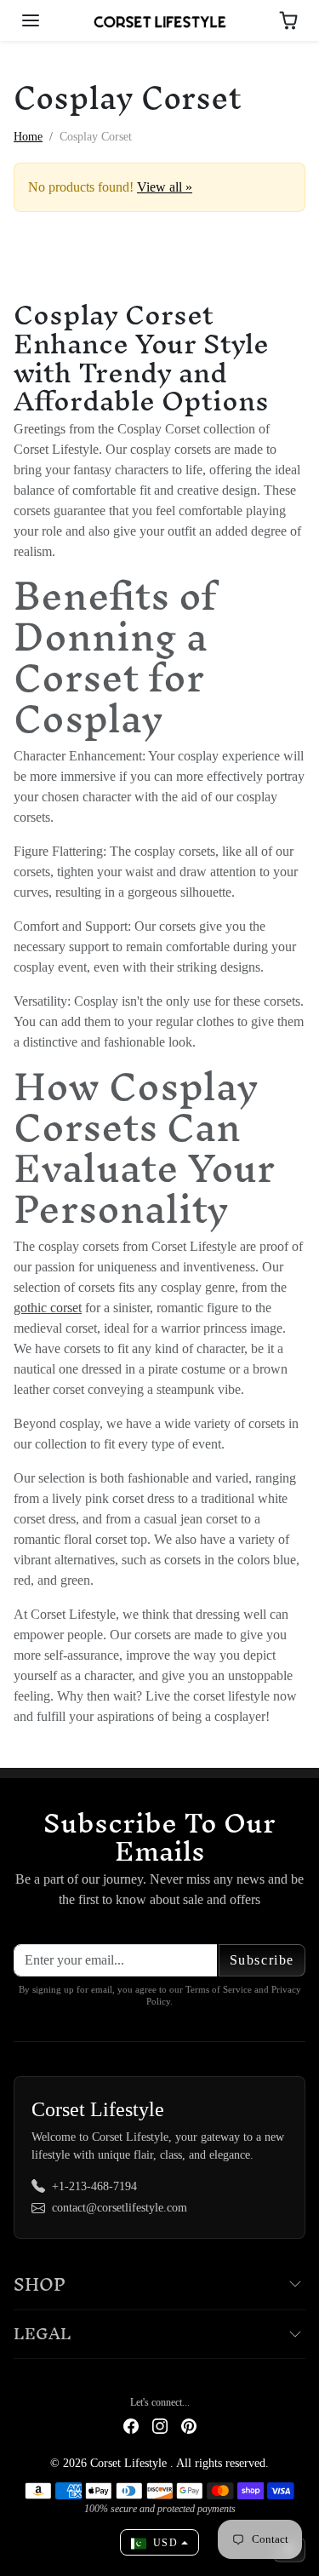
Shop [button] (40, 2284)
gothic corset (48, 1308)
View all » (165, 187)
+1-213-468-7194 (94, 2186)
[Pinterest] (189, 2425)
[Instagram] (160, 2425)
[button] (31, 20)
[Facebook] (131, 2425)
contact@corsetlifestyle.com (120, 2208)
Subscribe (262, 1960)
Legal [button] (43, 2334)
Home (28, 137)
